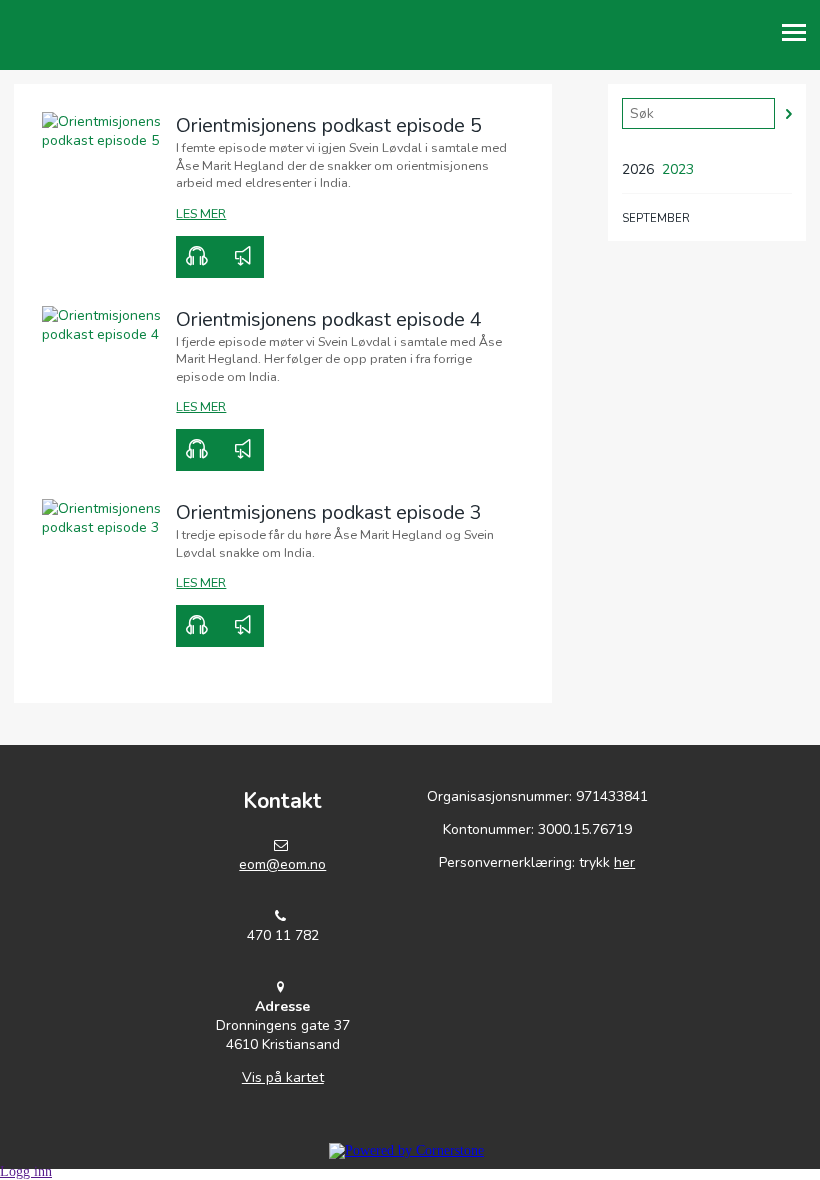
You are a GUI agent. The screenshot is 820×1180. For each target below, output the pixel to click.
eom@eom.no (282, 864)
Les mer (201, 213)
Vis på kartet (283, 1077)
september (656, 218)
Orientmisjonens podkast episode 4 (329, 319)
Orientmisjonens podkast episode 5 (329, 125)
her (624, 862)
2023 (678, 169)
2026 (638, 169)
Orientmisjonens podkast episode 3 (329, 512)
